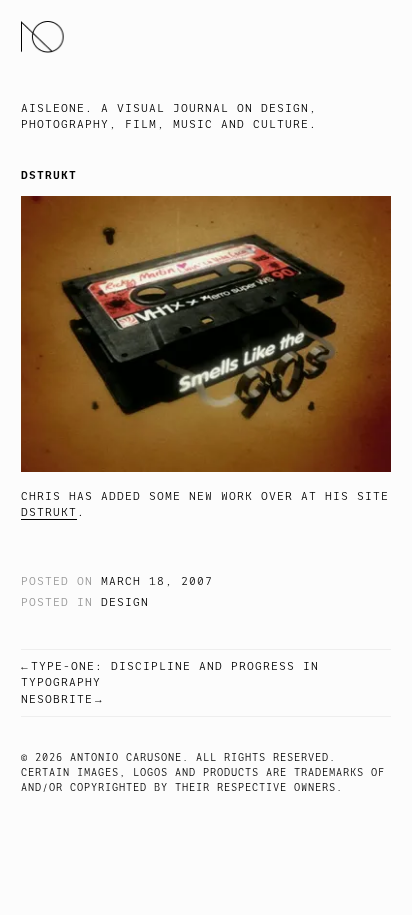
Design (125, 602)
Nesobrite (57, 699)
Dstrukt (49, 512)
